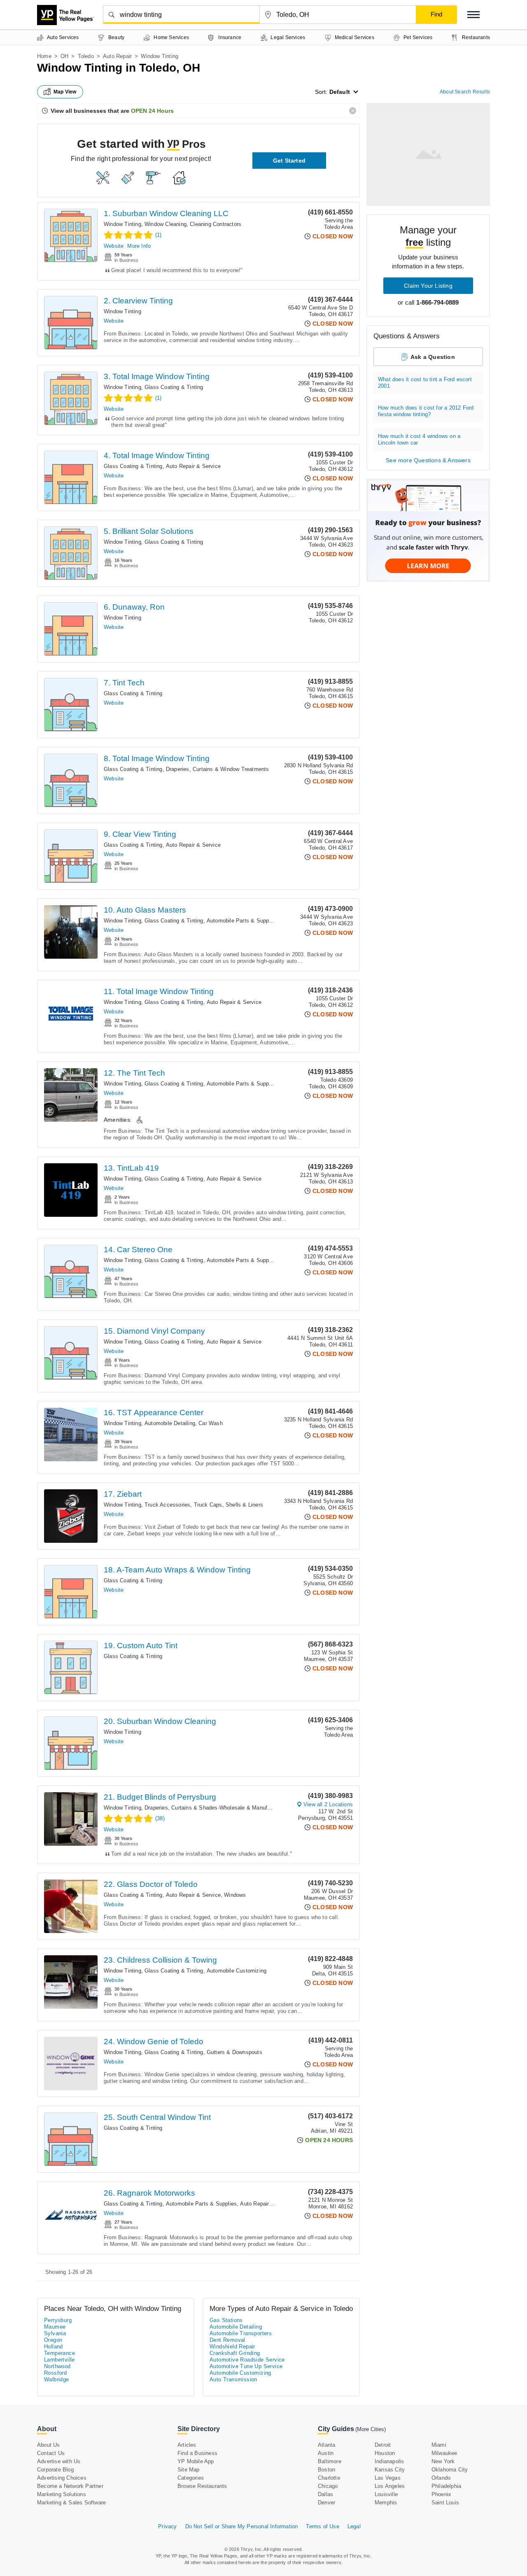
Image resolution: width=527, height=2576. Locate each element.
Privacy (167, 2526)
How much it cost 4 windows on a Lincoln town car (419, 439)
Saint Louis (445, 2503)
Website (114, 246)
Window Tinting (122, 224)
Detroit (383, 2445)
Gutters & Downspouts (234, 2052)
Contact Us (51, 2453)
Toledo (86, 56)
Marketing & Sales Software (71, 2503)
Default (340, 92)
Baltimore (330, 2461)
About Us (49, 2445)
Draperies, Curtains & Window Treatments (218, 769)
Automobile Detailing (170, 1423)
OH (64, 56)
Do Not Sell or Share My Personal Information (242, 2526)
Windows (235, 1895)
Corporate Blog (55, 2470)
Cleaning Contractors (216, 224)
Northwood (57, 2366)
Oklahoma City (450, 2470)
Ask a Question (433, 357)
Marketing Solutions (62, 2494)
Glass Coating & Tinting (174, 387)
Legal (354, 2526)
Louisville (386, 2494)
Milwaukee (444, 2453)
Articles (187, 2445)
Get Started (289, 161)
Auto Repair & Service (193, 466)
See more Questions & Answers (428, 460)
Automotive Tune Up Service (246, 2366)
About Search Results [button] (465, 92)
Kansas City (390, 2470)
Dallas (325, 2494)
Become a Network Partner (70, 2486)
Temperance (59, 2353)
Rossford (55, 2373)
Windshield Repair (232, 2347)
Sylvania (55, 2333)
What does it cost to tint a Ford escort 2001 (425, 383)
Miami (439, 2445)
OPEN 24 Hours (152, 111)
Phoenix (441, 2494)
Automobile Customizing (237, 1971)
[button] (473, 15)
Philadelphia (446, 2486)
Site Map (189, 2470)
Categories (191, 2478)
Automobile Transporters (241, 2333)
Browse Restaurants (202, 2486)
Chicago (328, 2486)
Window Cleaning (166, 224)
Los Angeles (390, 2486)
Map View (65, 92)
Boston (326, 2470)
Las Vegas (388, 2478)
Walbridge (57, 2379)
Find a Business (197, 2453)
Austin (326, 2453)
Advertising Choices (62, 2478)
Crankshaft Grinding (235, 2353)
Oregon (53, 2340)
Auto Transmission (233, 2379)
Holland (54, 2347)
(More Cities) (371, 2429)
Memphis (386, 2503)
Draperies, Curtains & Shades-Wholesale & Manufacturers (216, 1808)
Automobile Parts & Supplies (242, 921)
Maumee (55, 2327)
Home (44, 56)
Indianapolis (389, 2461)
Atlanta (326, 2445)
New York (443, 2461)
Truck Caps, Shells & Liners (229, 1505)
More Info (139, 246)
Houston (385, 2453)
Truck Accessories (167, 1505)
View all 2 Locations (328, 1804)
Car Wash (211, 1423)
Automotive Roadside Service (247, 2360)
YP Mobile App (196, 2461)
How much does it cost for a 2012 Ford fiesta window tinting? (426, 411)
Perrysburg (58, 2320)
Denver (326, 2503)
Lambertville (59, 2360)
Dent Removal (227, 2340)
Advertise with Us (59, 2461)
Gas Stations (226, 2320)
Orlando (441, 2478)
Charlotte (329, 2478)
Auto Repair (117, 56)
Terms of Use (322, 2526)
